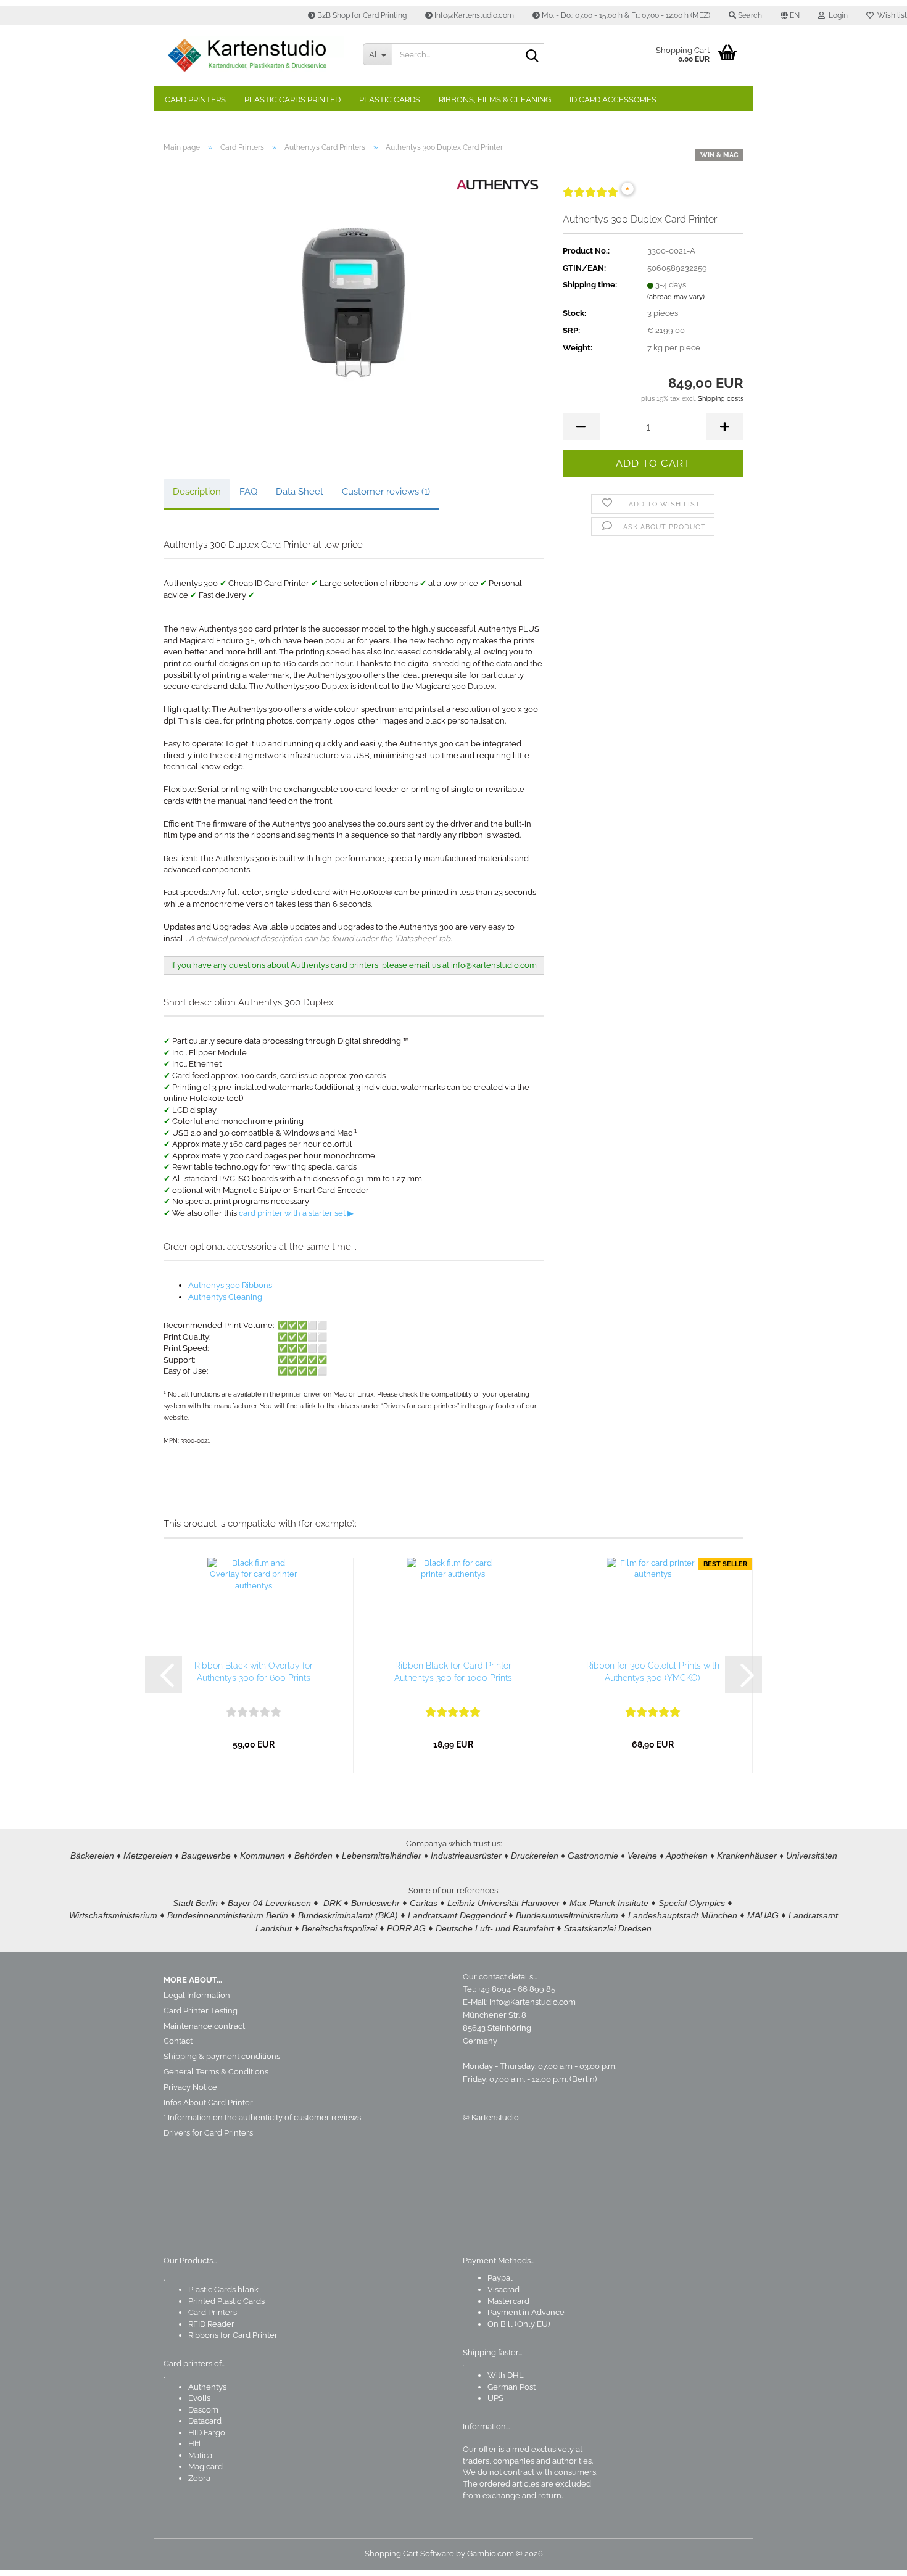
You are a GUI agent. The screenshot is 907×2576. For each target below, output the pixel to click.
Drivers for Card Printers (208, 2133)
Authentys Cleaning (225, 1297)
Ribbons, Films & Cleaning (495, 100)
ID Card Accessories (613, 100)
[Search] (532, 55)
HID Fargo (207, 2433)
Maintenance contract (204, 2026)
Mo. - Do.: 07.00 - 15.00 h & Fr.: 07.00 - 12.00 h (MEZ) (625, 15)
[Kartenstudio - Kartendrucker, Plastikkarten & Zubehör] (254, 56)
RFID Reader (211, 2324)
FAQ (248, 492)
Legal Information (197, 1995)
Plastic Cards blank (223, 2289)
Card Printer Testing (201, 2011)
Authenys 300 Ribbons (230, 1285)
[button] (790, 15)
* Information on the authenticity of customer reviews (262, 2117)
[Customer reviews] (590, 197)
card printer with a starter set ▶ (296, 1213)
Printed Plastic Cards (226, 2301)
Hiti (194, 2444)
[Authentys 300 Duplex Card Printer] (354, 301)
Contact (178, 2041)
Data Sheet (300, 492)
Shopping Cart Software (409, 2553)
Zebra (199, 2478)
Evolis (199, 2398)
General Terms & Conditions (216, 2072)
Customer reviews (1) (386, 492)
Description (197, 492)
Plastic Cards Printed (292, 100)
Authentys (207, 2387)
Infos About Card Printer (208, 2103)
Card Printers (195, 100)
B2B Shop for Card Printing (361, 15)
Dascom (203, 2410)
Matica (200, 2455)
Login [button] (836, 15)
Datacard (205, 2421)
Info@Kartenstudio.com (473, 15)
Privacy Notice (190, 2087)
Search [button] (749, 15)
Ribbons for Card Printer (233, 2335)
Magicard (205, 2467)
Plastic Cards (390, 100)
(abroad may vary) (676, 297)
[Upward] (873, 2557)
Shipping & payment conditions (222, 2056)
